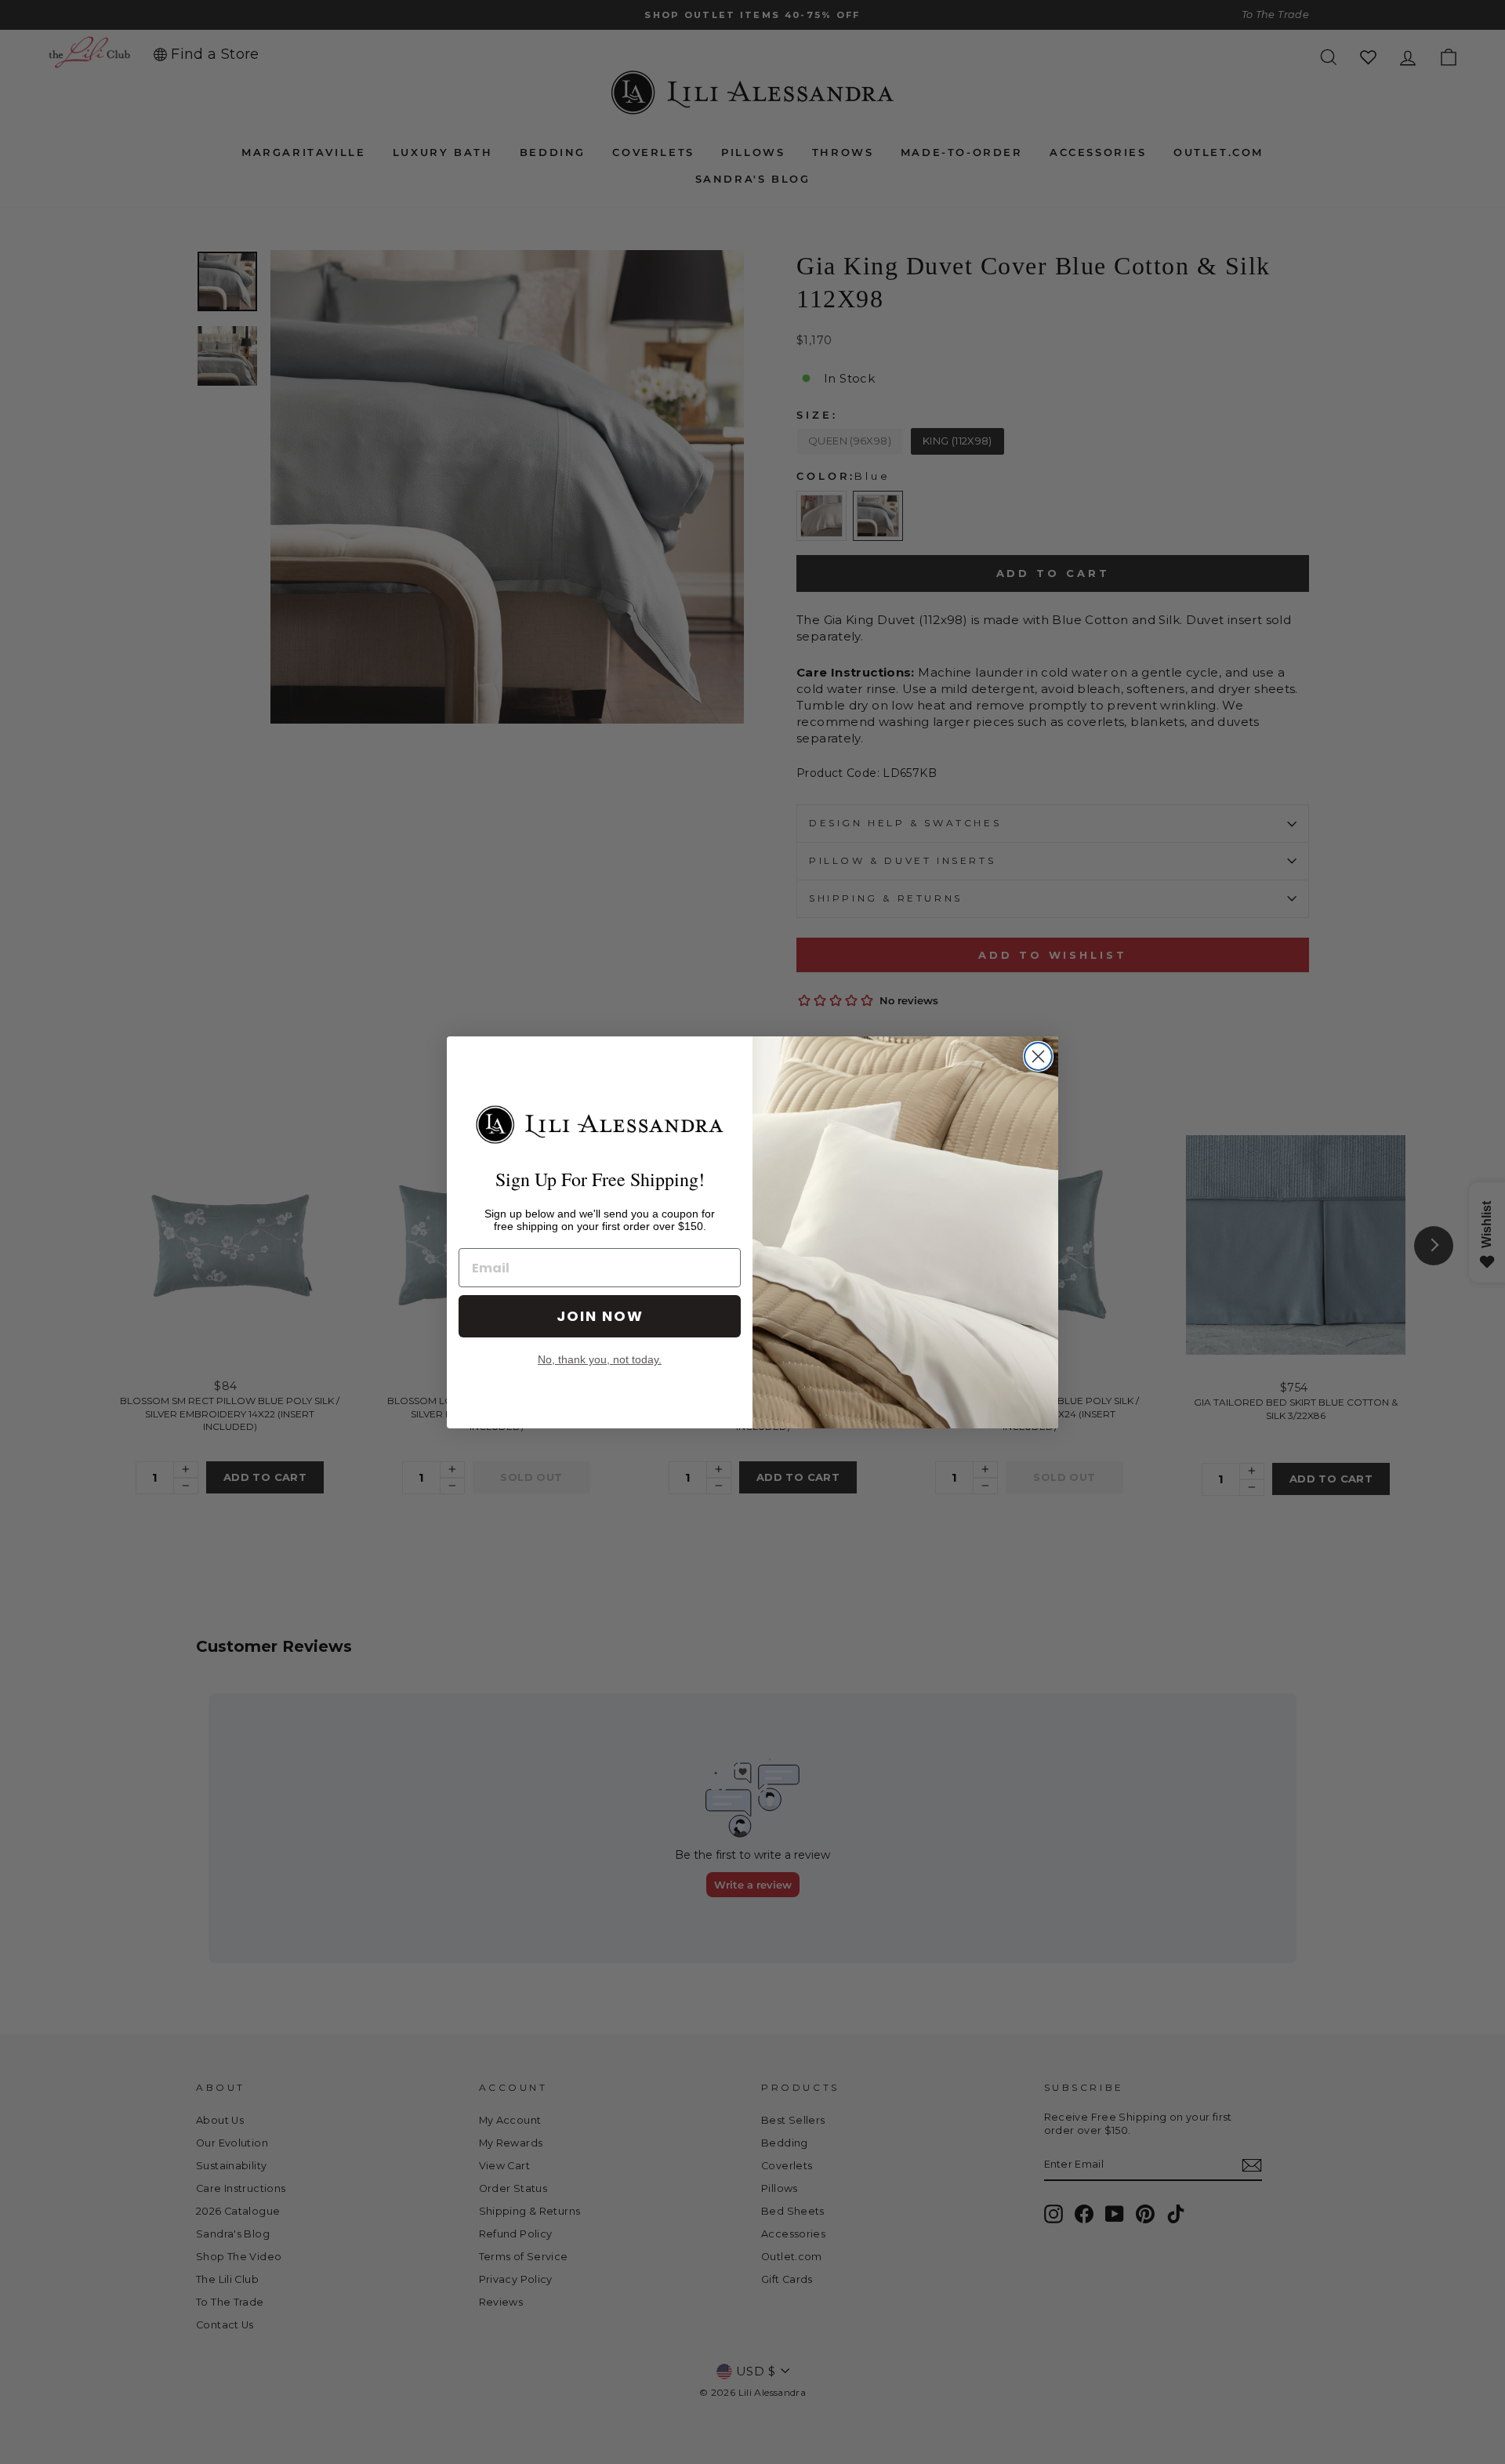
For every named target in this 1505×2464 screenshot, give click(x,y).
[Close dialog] (1038, 1056)
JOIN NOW (600, 1316)
